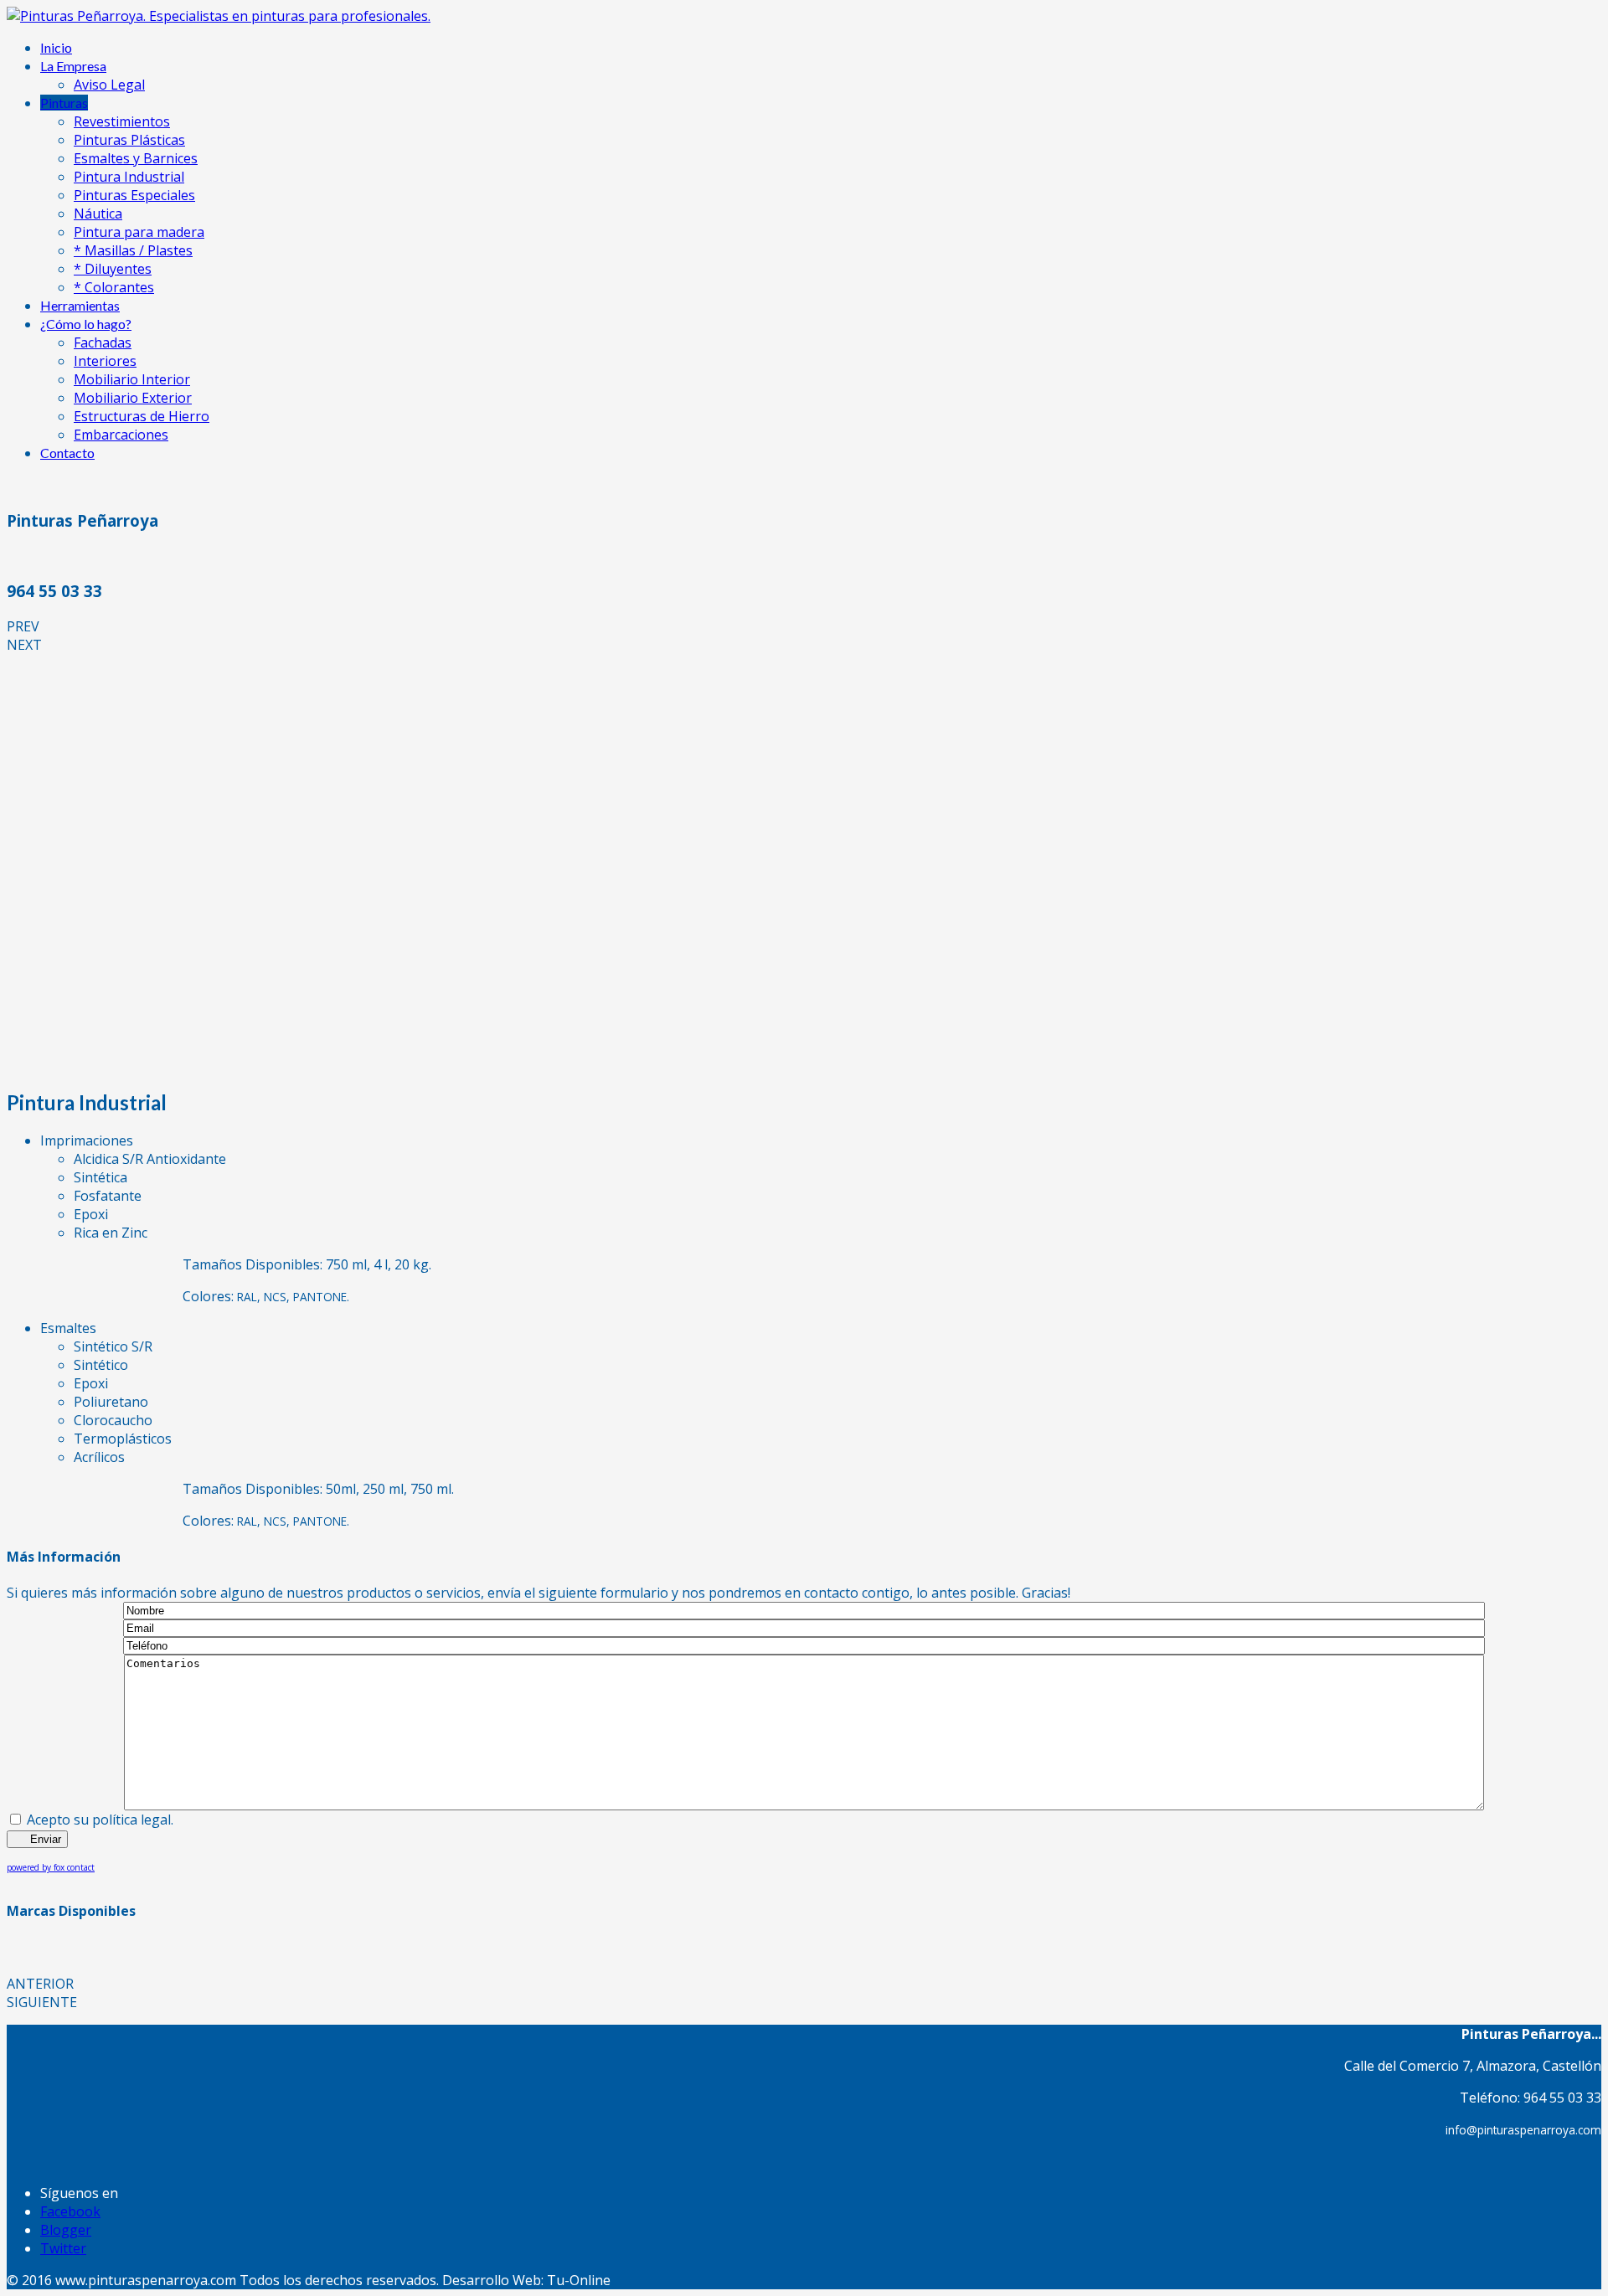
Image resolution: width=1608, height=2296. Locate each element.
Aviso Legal (109, 85)
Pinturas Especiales (134, 195)
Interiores (105, 361)
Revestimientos (122, 121)
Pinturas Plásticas (129, 140)
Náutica (98, 214)
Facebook (70, 2211)
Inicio (56, 47)
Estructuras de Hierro (142, 416)
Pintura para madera (139, 232)
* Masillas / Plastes (133, 250)
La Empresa (73, 66)
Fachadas (103, 342)
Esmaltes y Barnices (136, 158)
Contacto (67, 453)
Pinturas (64, 103)
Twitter (63, 2248)
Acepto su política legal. (100, 1820)
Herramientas (80, 305)
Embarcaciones (121, 435)
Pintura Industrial (129, 177)
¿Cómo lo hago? (86, 324)
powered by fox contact (51, 1867)
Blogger (66, 2230)
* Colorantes (114, 287)
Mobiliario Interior (132, 379)
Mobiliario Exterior (133, 398)
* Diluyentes (113, 269)
